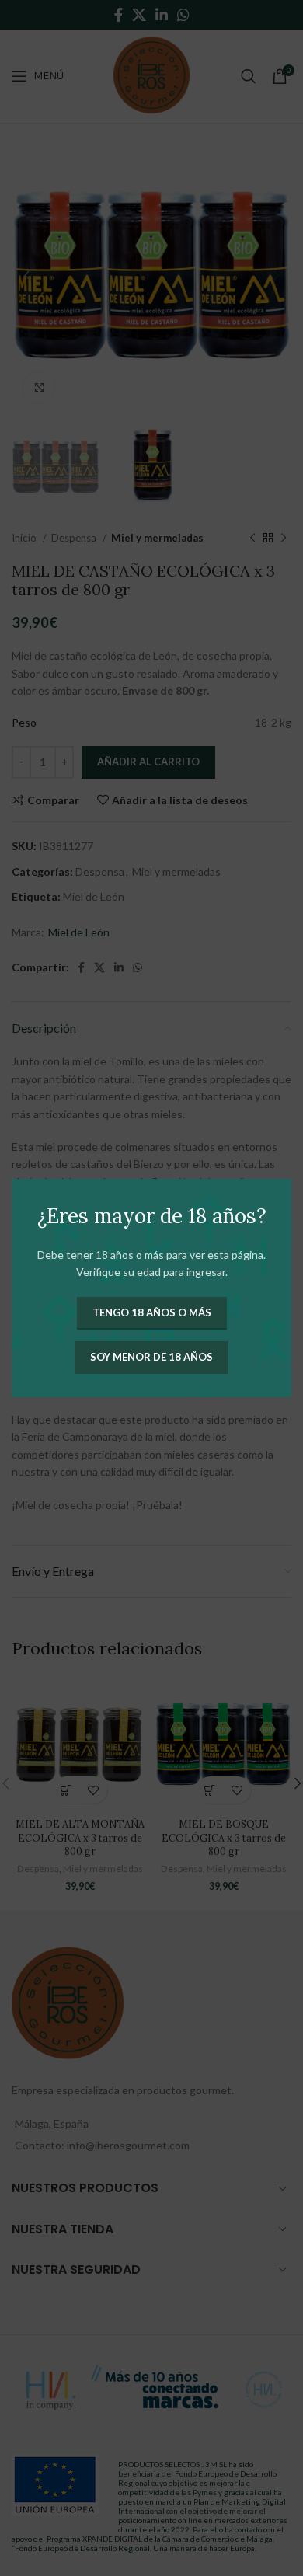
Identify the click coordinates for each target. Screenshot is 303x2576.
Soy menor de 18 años (151, 1357)
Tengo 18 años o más (152, 1312)
